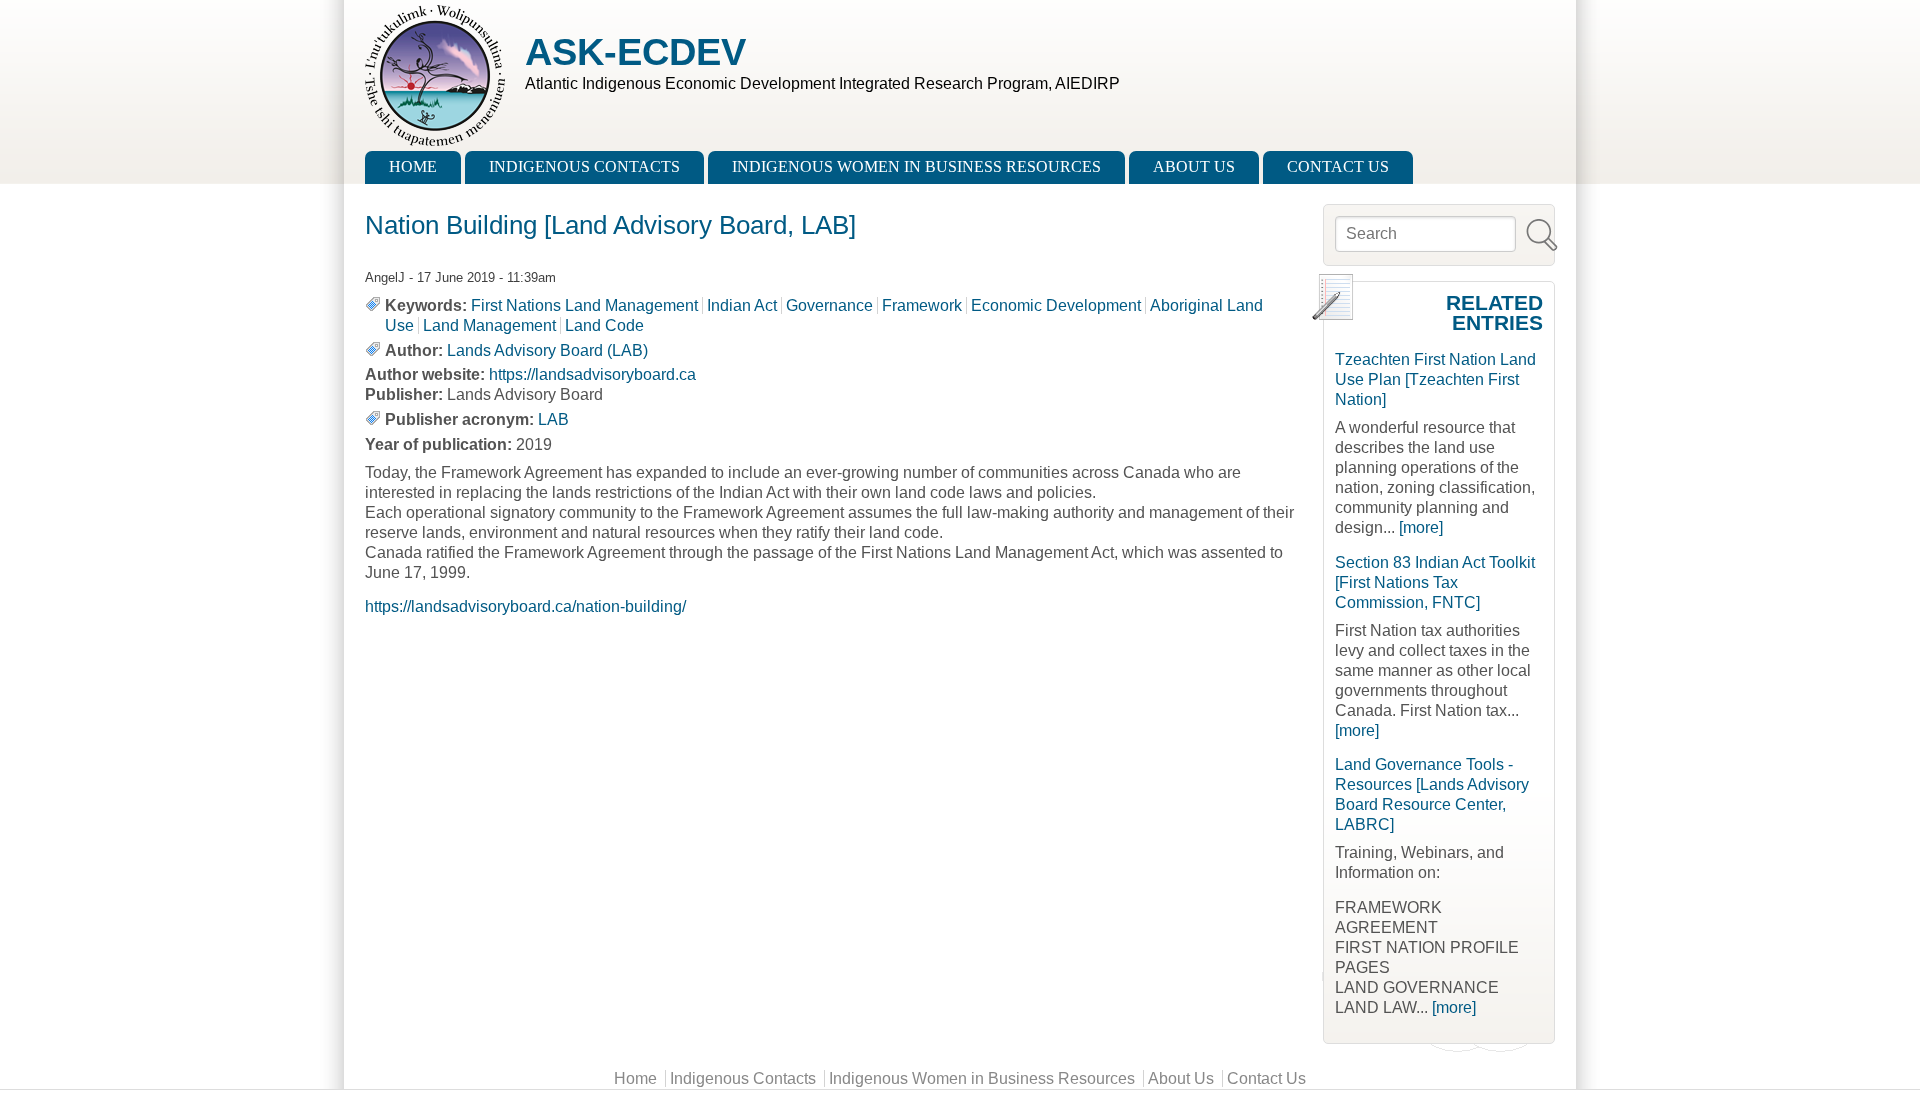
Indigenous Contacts (584, 166)
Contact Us (1338, 166)
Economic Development (1056, 305)
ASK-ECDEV (635, 51)
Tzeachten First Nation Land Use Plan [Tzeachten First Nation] (1435, 379)
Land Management (489, 325)
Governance (829, 305)
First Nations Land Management (584, 305)
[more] (1421, 527)
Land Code (604, 325)
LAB (553, 419)
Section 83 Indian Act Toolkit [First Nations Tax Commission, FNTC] (1435, 582)
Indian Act (742, 305)
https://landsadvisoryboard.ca (592, 374)
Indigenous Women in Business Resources (916, 166)
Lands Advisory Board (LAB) (547, 350)
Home (413, 166)
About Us (1194, 166)
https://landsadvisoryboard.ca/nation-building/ (525, 606)
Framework (922, 305)
